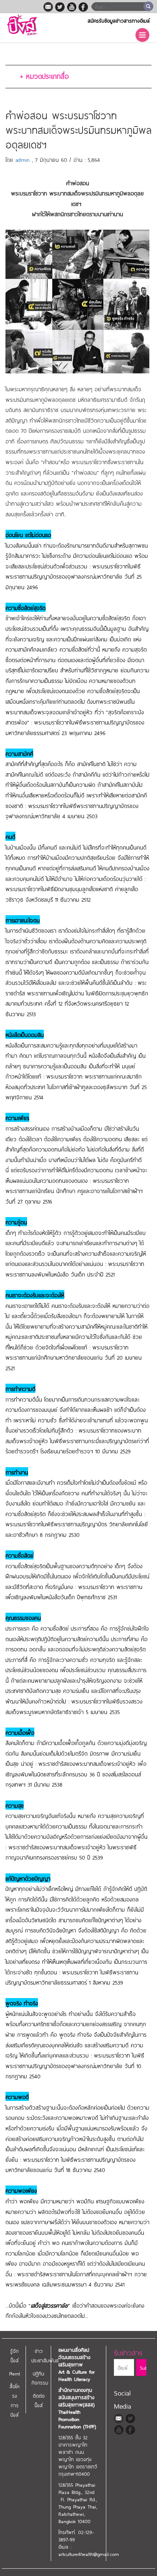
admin (22, 159)
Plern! (15, 2373)
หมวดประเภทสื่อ (45, 75)
